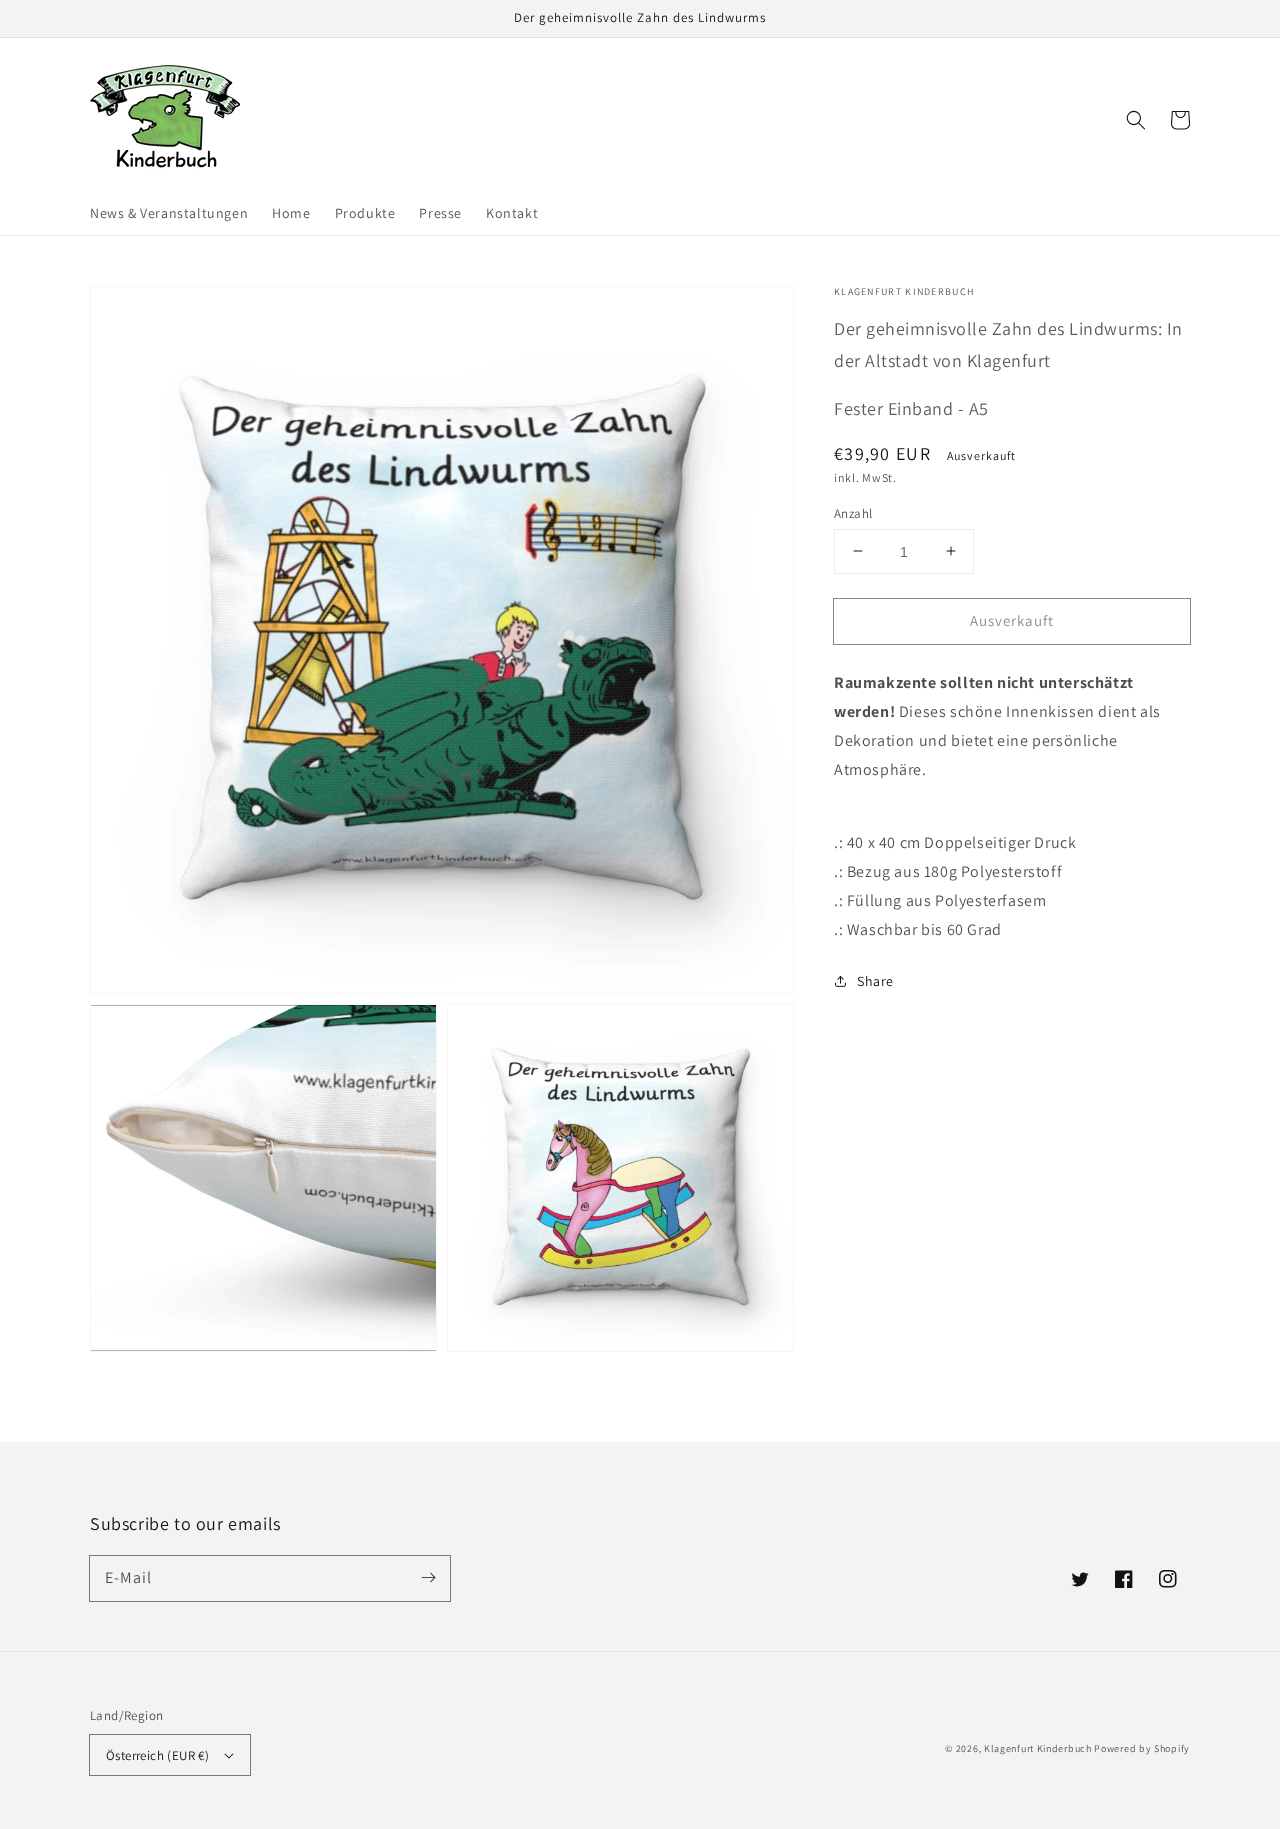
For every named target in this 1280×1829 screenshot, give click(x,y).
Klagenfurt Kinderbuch (1038, 1748)
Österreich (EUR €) (157, 1755)
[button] (1136, 120)
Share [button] (875, 981)
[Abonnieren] (428, 1578)
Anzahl (853, 512)
